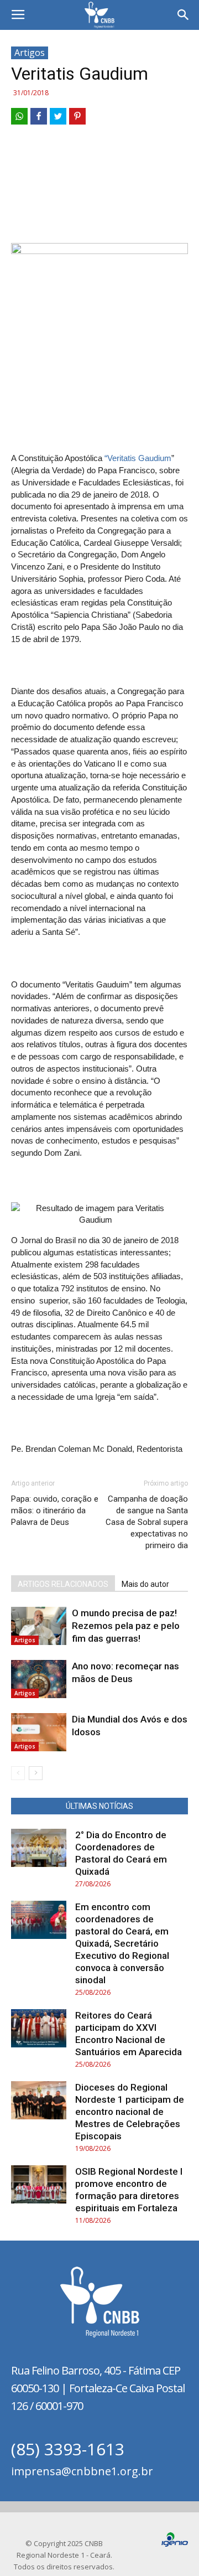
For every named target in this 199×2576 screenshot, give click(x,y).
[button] (184, 15)
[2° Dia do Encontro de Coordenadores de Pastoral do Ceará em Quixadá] (39, 1848)
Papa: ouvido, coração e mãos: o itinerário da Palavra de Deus (55, 1511)
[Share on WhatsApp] (19, 116)
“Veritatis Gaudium (138, 458)
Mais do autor (145, 1584)
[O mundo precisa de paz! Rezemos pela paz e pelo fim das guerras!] (39, 1626)
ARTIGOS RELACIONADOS (63, 1584)
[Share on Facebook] (39, 116)
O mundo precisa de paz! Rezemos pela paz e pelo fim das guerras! (126, 1626)
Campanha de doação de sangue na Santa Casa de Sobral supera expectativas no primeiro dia (147, 1522)
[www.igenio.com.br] (175, 2544)
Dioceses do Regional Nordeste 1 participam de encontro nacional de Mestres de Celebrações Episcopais (130, 2112)
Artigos (30, 53)
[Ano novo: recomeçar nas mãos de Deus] (39, 1679)
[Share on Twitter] (58, 116)
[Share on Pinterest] (77, 116)
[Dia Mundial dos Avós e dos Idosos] (39, 1732)
